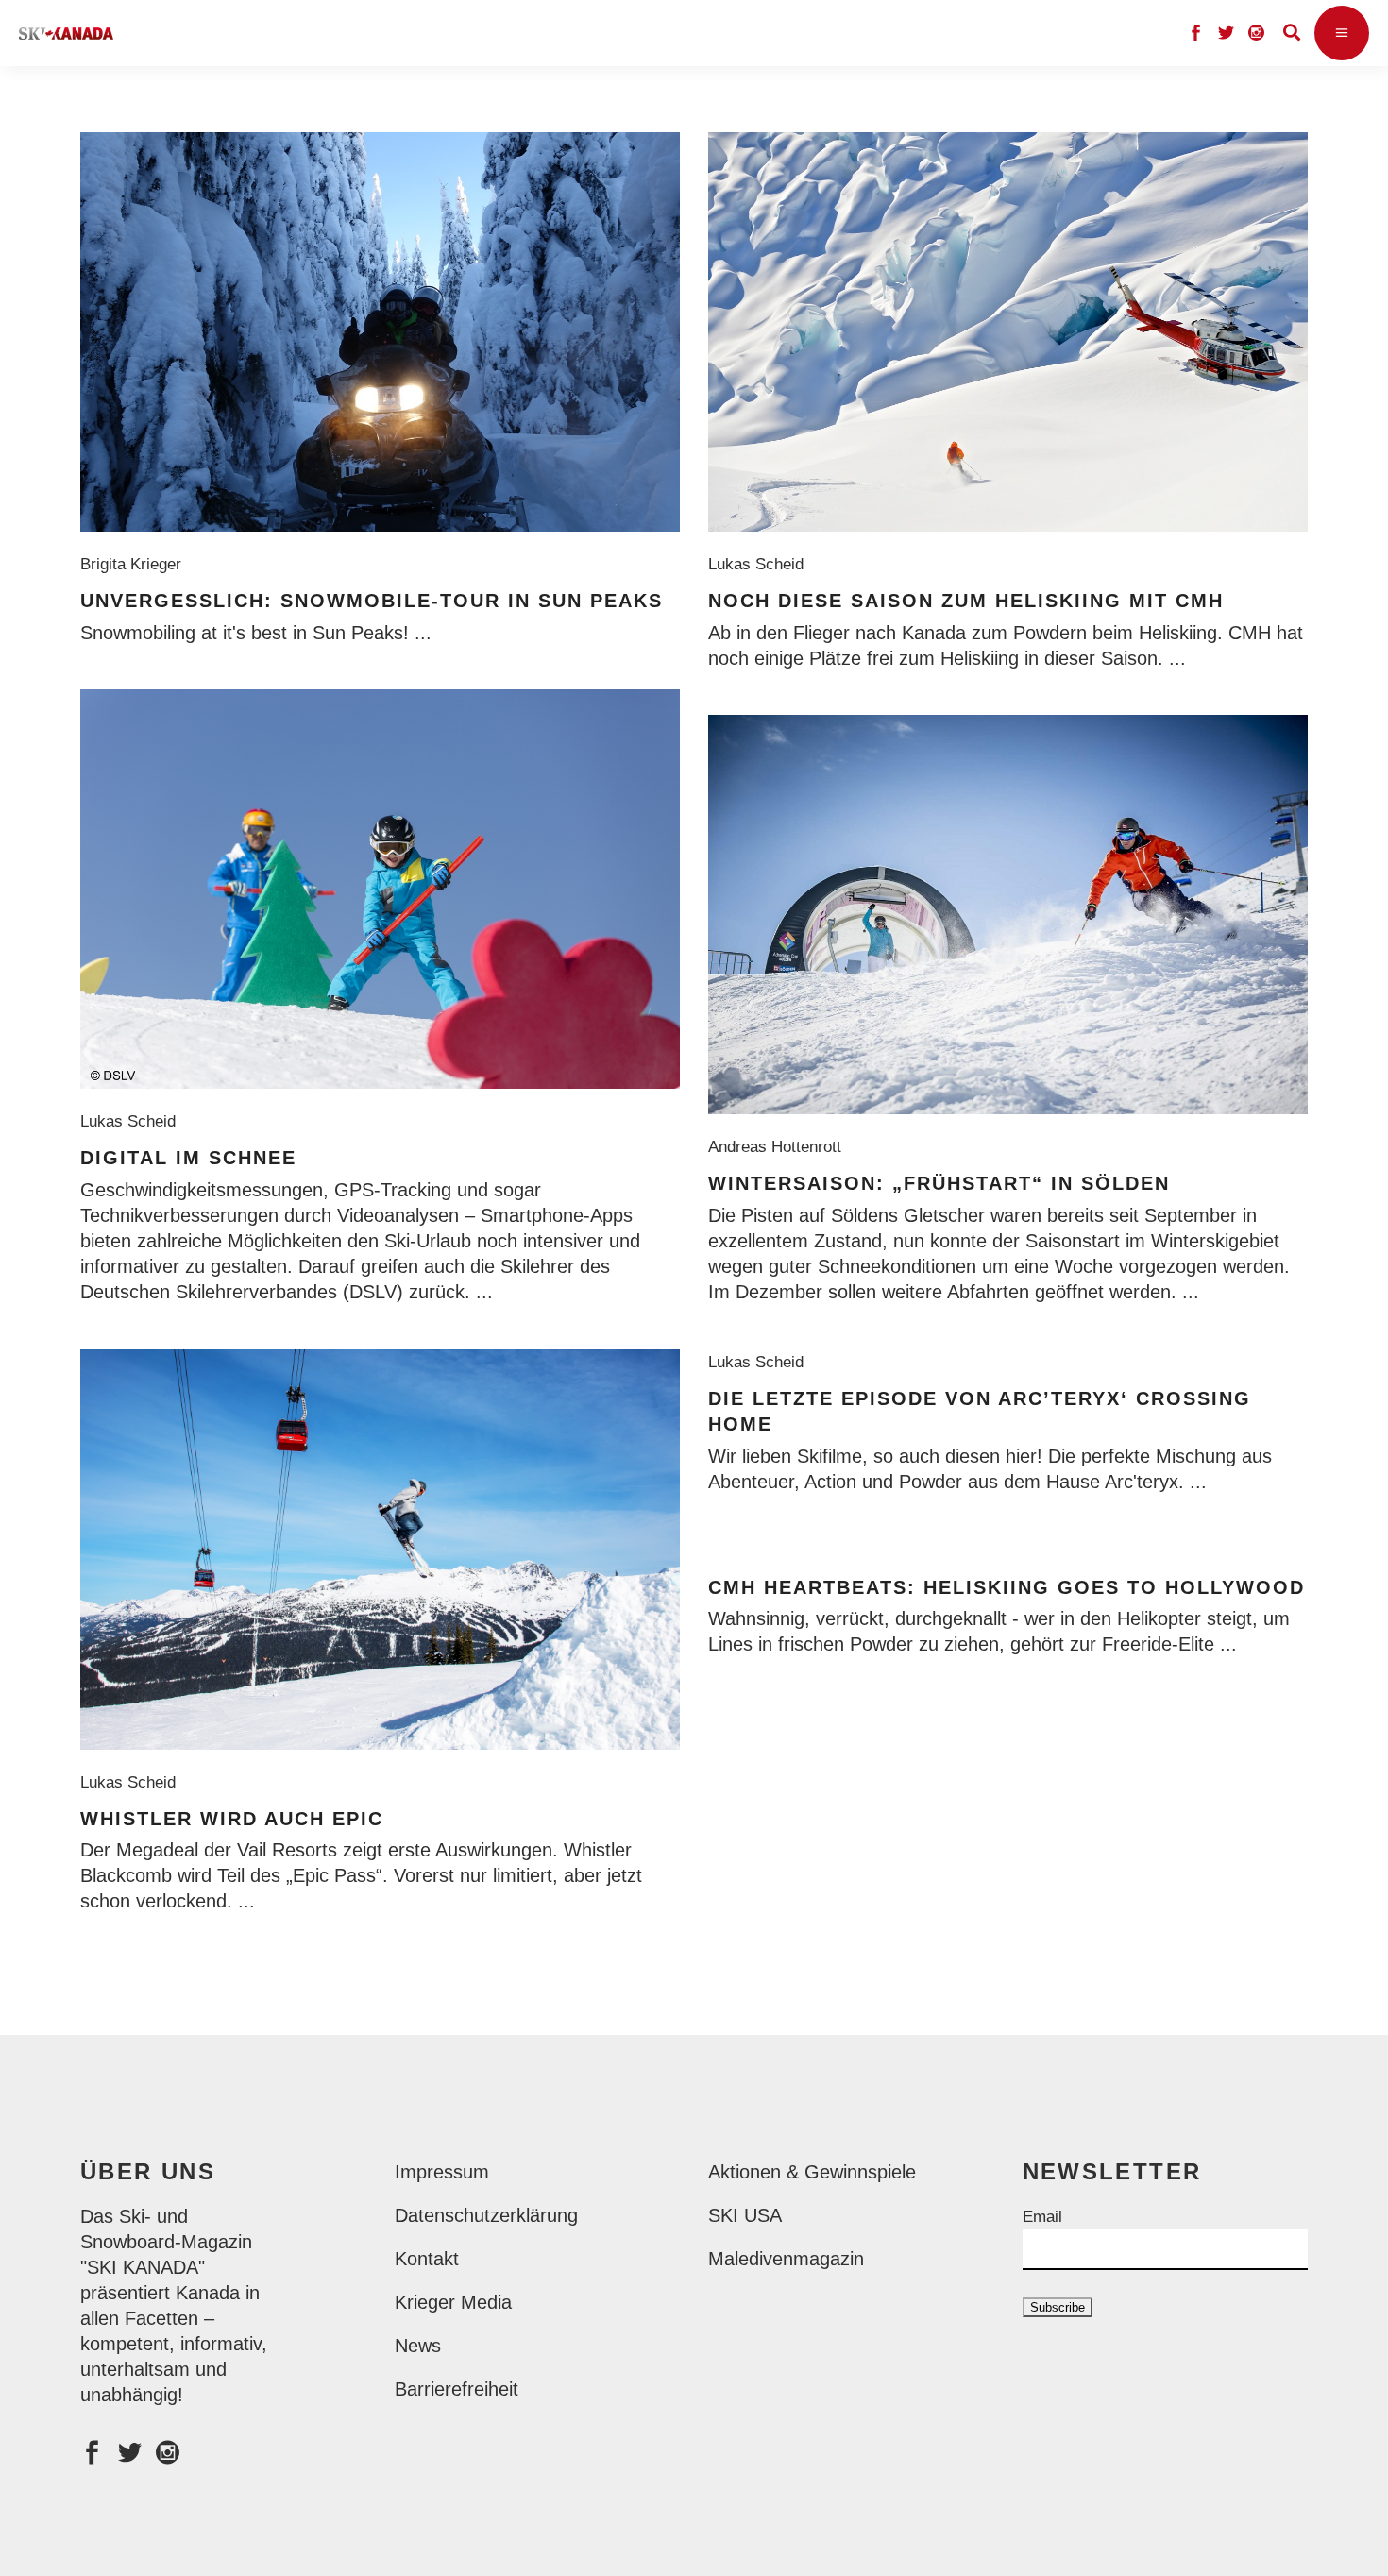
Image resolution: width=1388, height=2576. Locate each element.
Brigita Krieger (135, 564)
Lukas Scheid (761, 564)
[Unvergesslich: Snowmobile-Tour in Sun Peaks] (380, 332)
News (418, 2346)
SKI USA (745, 2215)
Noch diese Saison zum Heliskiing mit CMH (966, 601)
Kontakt (427, 2259)
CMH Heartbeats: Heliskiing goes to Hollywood (1007, 1587)
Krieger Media (453, 2302)
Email (1042, 2217)
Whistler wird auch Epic (232, 1819)
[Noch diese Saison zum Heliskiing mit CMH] (1008, 332)
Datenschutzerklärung (486, 2215)
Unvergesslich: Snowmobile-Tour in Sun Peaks (372, 601)
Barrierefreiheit (457, 2389)
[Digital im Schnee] (380, 889)
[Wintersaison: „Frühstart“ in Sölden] (1008, 915)
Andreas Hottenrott (779, 1147)
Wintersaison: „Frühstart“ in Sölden (939, 1183)
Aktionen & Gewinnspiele (812, 2172)
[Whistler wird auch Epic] (380, 1550)
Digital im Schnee (188, 1158)
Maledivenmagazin (786, 2259)
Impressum (442, 2172)
